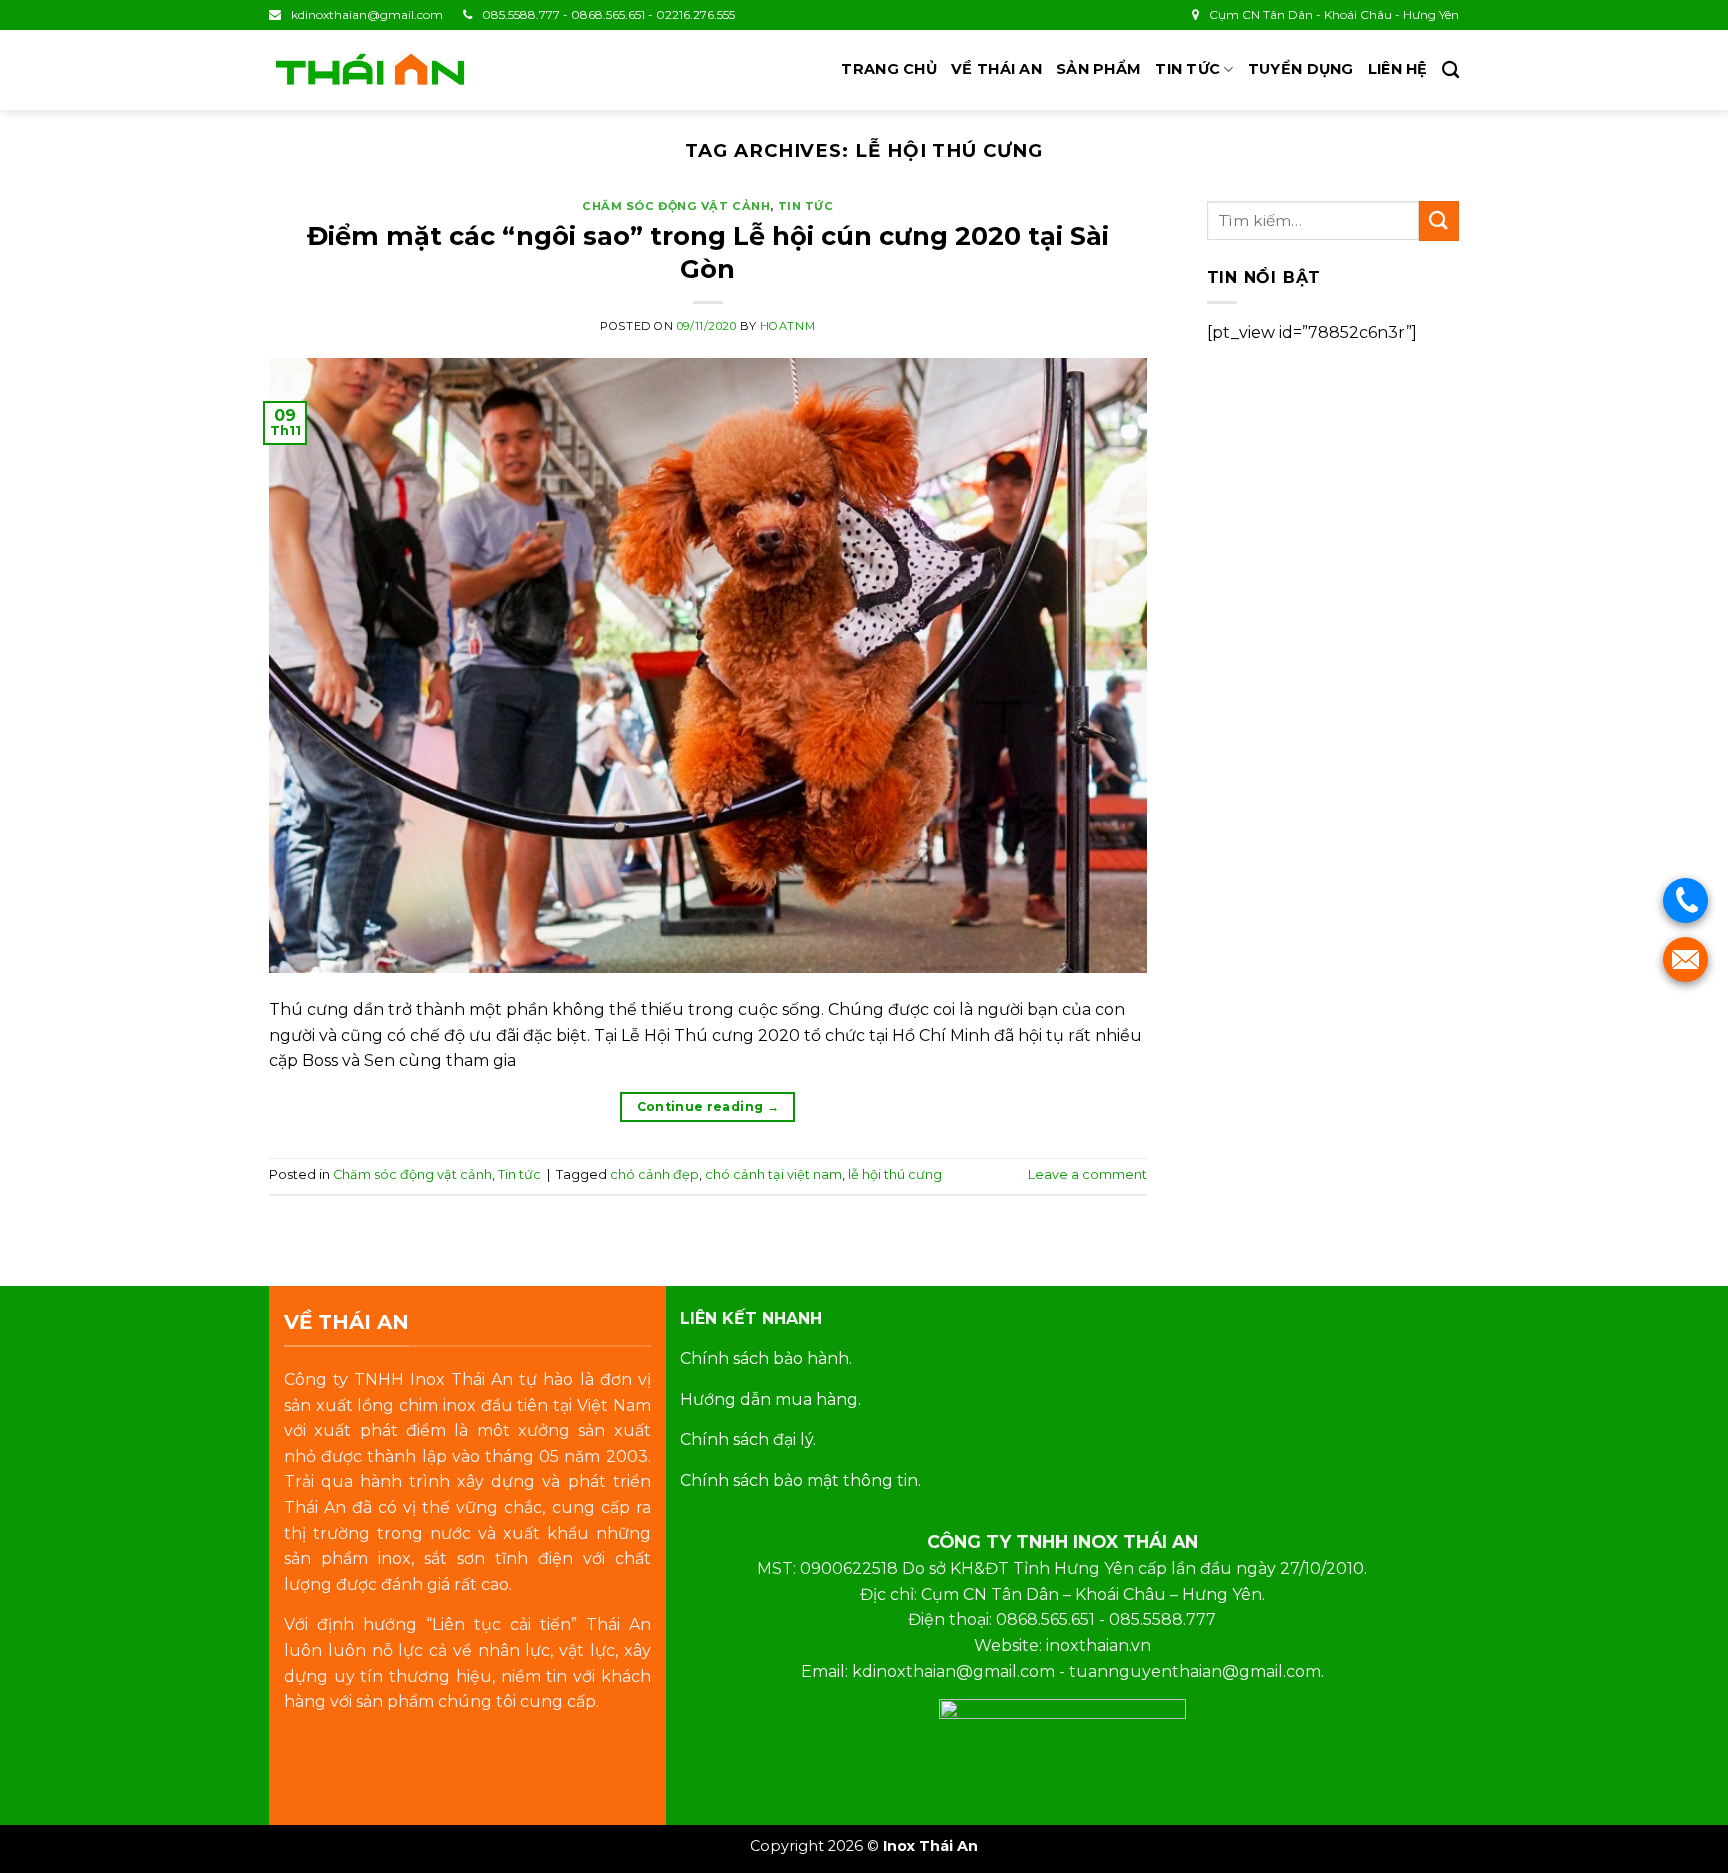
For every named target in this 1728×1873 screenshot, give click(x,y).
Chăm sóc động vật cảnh (676, 206)
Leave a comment (1087, 1174)
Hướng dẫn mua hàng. (770, 1399)
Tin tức (1187, 69)
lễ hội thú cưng (895, 1174)
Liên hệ (1398, 69)
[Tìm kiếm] (1450, 70)
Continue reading (708, 1106)
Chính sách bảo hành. (766, 1358)
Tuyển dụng (1301, 69)
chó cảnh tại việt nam (773, 1174)
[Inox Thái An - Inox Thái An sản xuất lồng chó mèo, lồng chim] (369, 70)
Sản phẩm (1098, 69)
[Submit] (1439, 220)
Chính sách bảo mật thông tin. (800, 1480)
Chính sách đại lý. (748, 1439)
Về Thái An (996, 69)
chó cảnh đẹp (654, 1174)
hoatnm (787, 326)
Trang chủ (889, 69)
